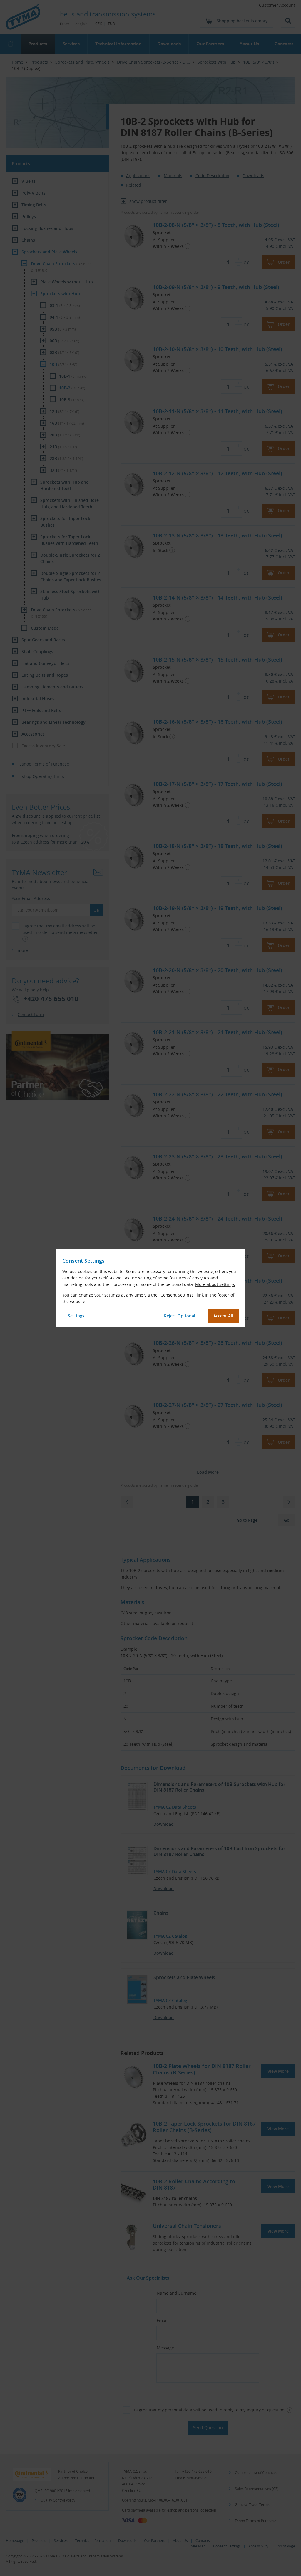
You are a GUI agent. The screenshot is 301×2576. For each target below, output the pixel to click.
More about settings (215, 1284)
